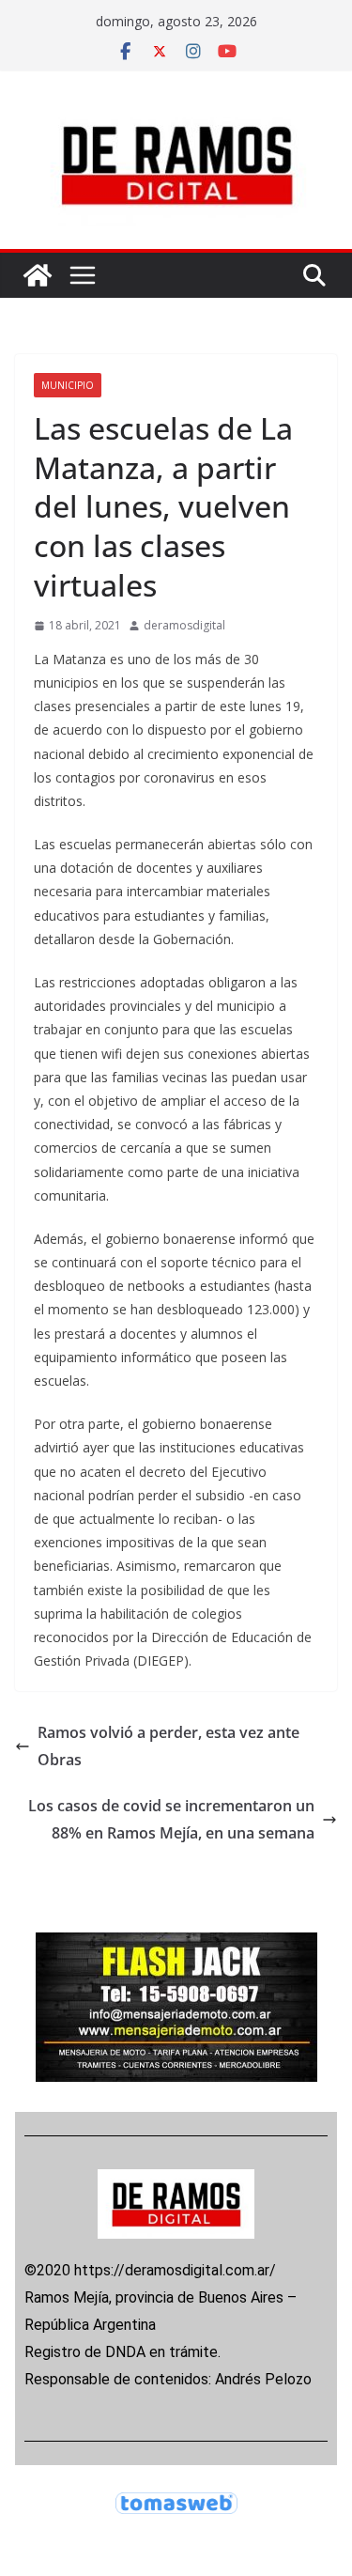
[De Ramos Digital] (38, 275)
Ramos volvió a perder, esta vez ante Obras (168, 1746)
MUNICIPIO (68, 385)
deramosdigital (184, 625)
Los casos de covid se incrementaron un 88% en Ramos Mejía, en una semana (171, 1819)
